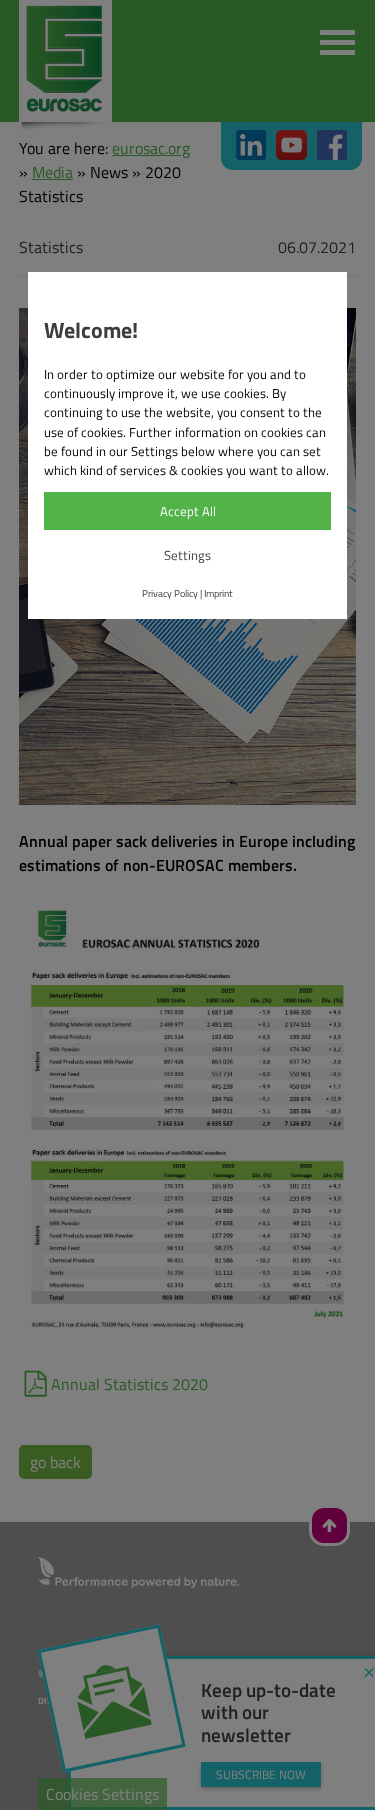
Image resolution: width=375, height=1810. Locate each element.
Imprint (218, 593)
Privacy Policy (170, 593)
